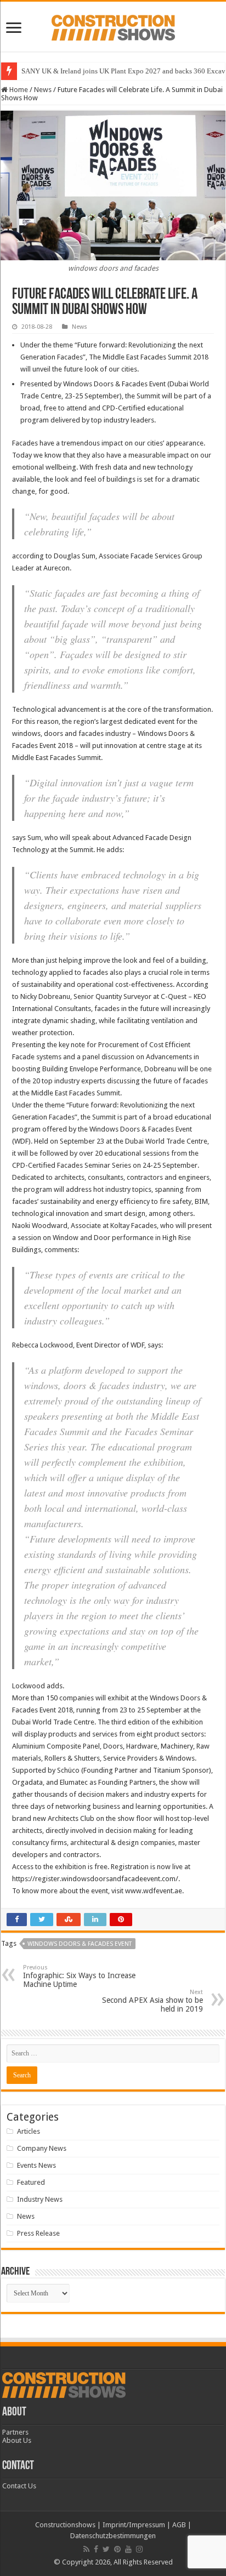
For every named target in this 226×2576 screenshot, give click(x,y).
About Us (17, 2440)
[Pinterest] (117, 2549)
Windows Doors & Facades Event (80, 1944)
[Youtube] (128, 2549)
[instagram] (139, 2549)
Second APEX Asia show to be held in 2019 (152, 2001)
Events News (36, 2165)
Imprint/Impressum (134, 2525)
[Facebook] (96, 2549)
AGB (179, 2525)
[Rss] (86, 2549)
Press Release (38, 2233)
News (43, 90)
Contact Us (19, 2486)
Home (18, 90)
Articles (29, 2131)
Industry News (40, 2199)
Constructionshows (65, 2525)
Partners (15, 2432)
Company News (42, 2148)
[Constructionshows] (113, 26)
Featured (31, 2182)
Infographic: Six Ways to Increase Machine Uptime (79, 1976)
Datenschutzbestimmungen (113, 2536)
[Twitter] (106, 2549)
